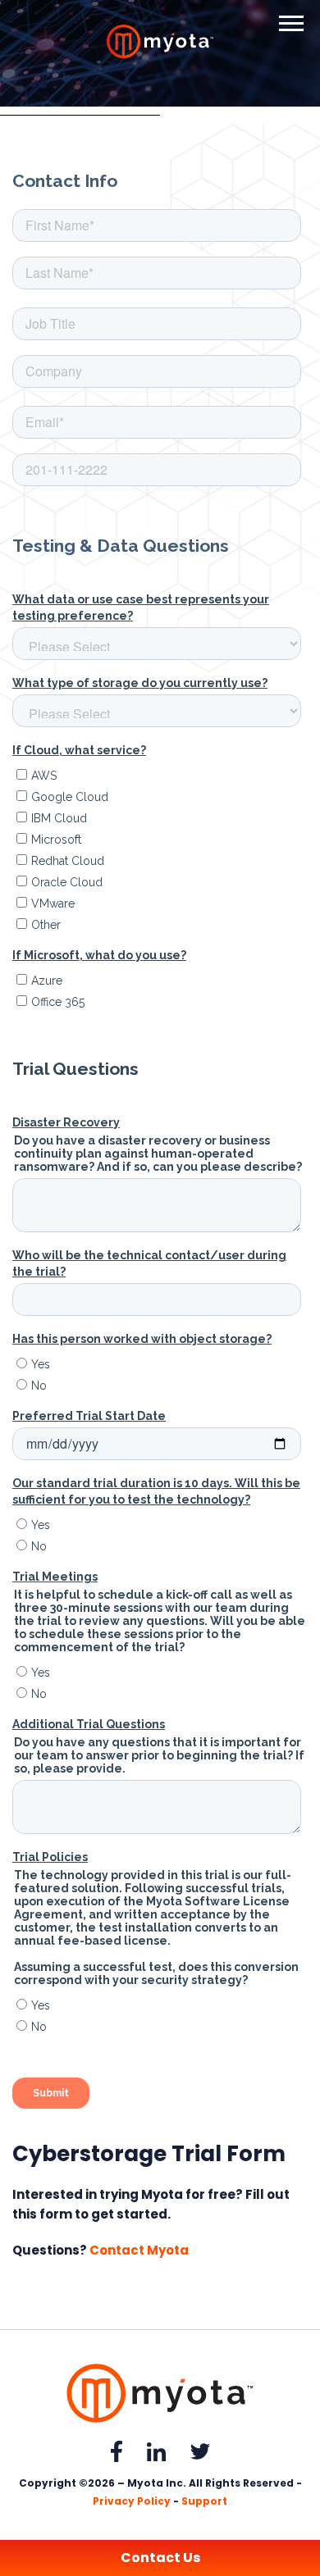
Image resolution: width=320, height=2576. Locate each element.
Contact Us (160, 2558)
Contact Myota (139, 2250)
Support (204, 2501)
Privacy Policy (132, 2501)
